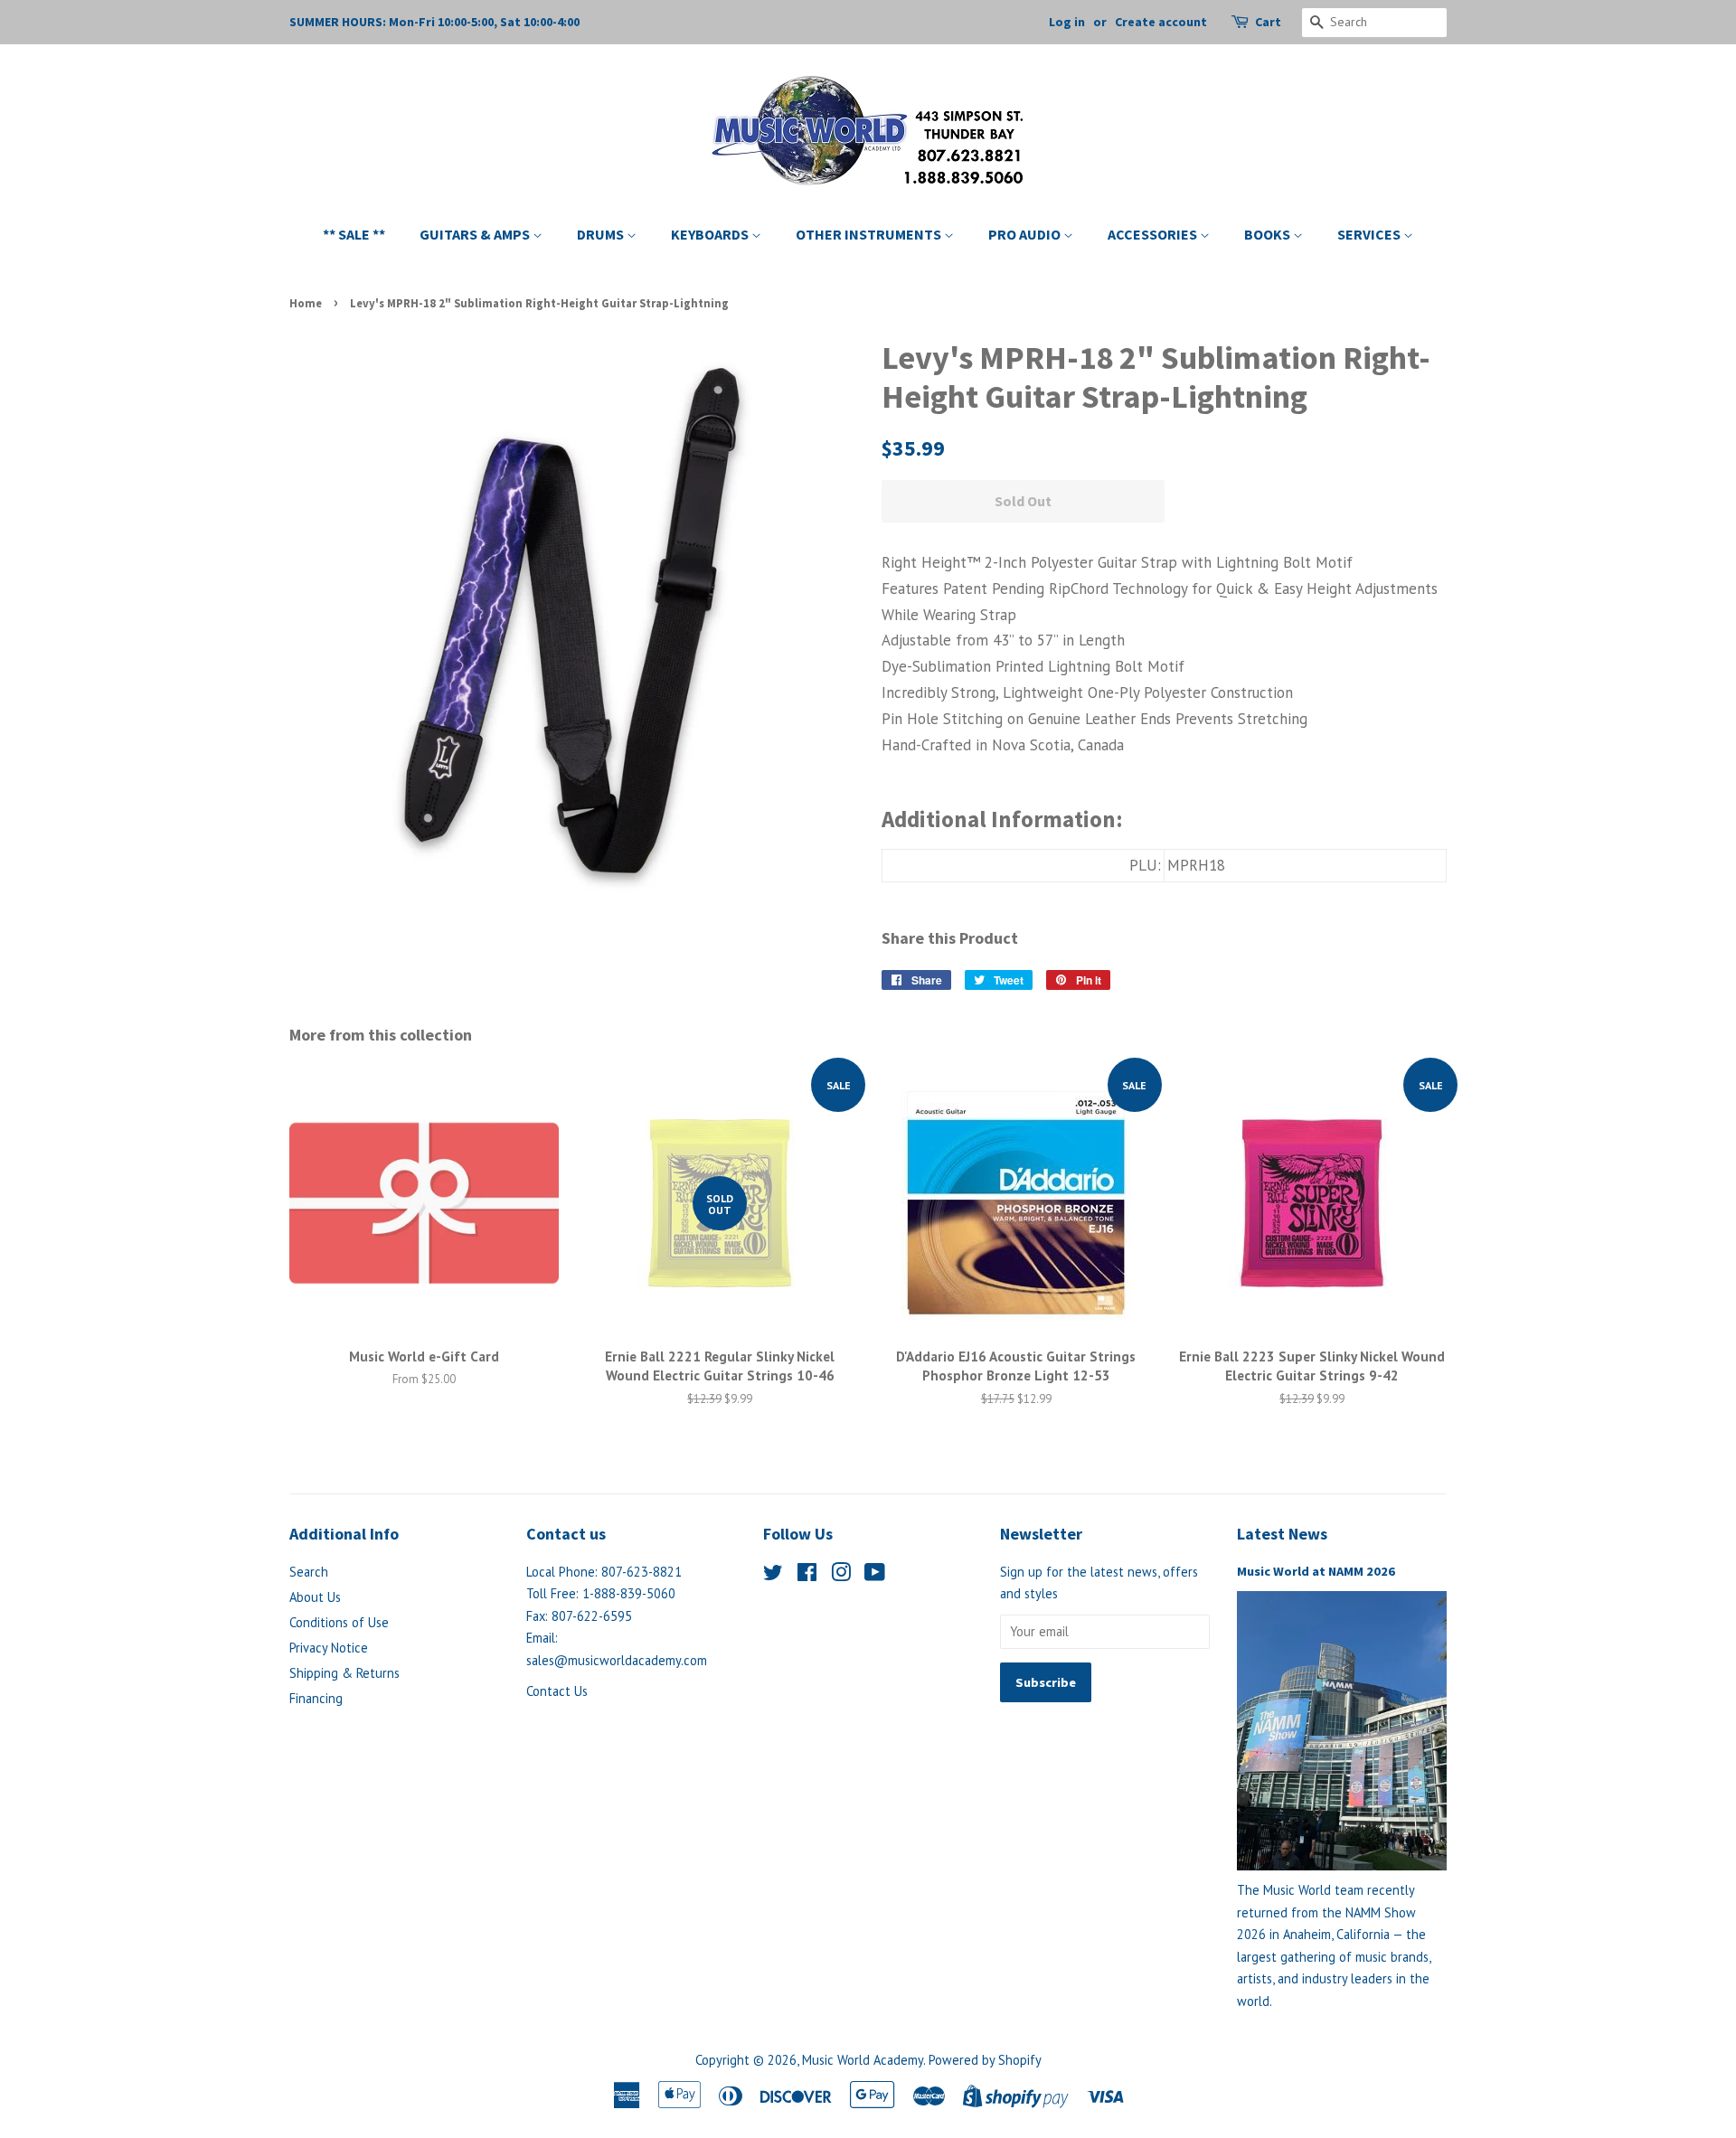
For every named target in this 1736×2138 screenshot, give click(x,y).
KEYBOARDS (711, 234)
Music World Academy (863, 2060)
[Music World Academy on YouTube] (875, 1575)
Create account (1161, 22)
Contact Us (557, 1691)
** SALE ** (354, 234)
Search (309, 1572)
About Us (315, 1597)
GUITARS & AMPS (476, 234)
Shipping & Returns (344, 1673)
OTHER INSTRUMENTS (870, 234)
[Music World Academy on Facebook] (807, 1575)
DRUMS (602, 234)
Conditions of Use (339, 1622)
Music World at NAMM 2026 (1316, 1571)
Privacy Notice (329, 1648)
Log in (1067, 22)
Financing (316, 1698)
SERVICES (1370, 234)
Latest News (1282, 1534)
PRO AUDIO (1026, 234)
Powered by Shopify (985, 2060)
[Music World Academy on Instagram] (841, 1575)
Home (306, 303)
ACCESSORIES (1154, 234)
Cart (1268, 22)
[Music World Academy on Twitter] (773, 1575)
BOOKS (1269, 234)
